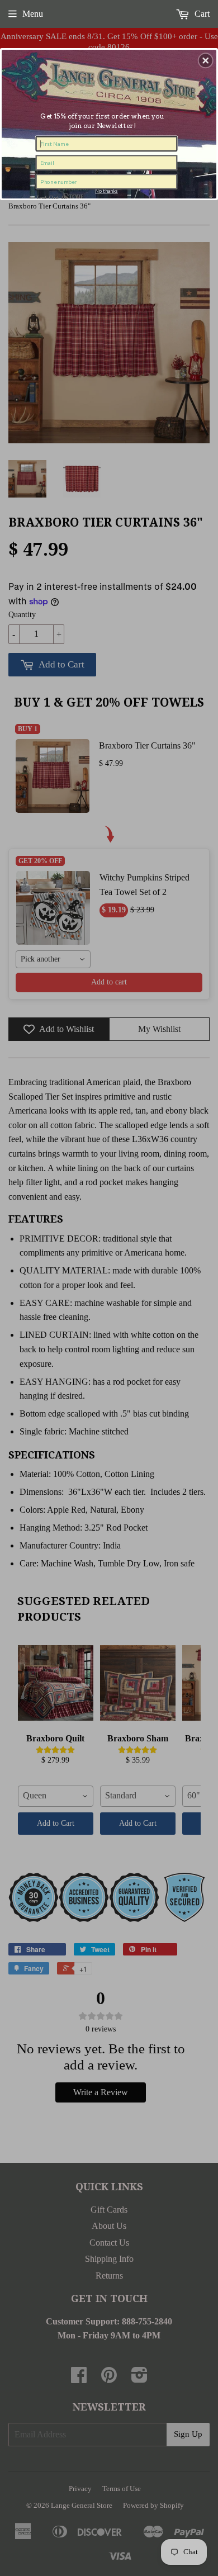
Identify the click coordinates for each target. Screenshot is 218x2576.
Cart (201, 14)
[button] (206, 60)
